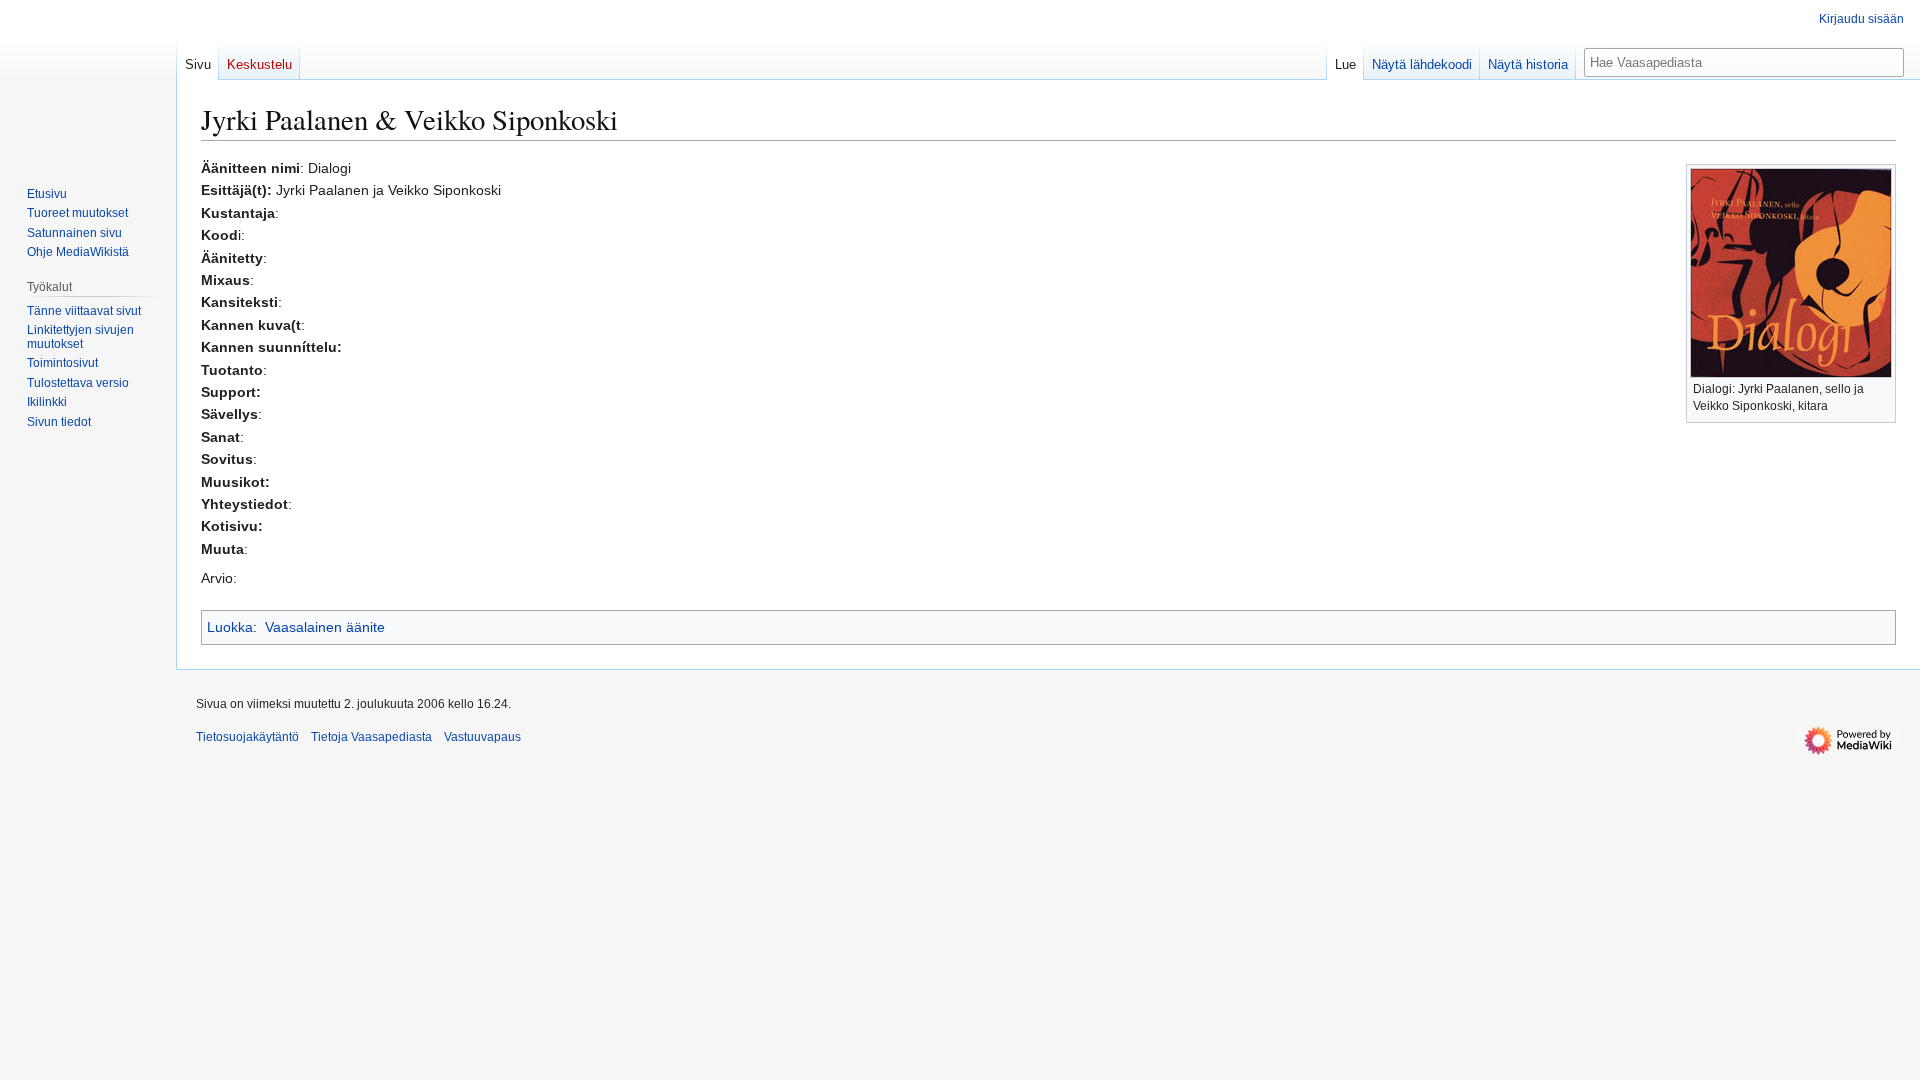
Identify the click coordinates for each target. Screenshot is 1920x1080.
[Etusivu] (88, 80)
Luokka (230, 627)
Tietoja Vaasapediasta (371, 737)
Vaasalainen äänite (325, 627)
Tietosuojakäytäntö (247, 737)
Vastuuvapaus (482, 737)
